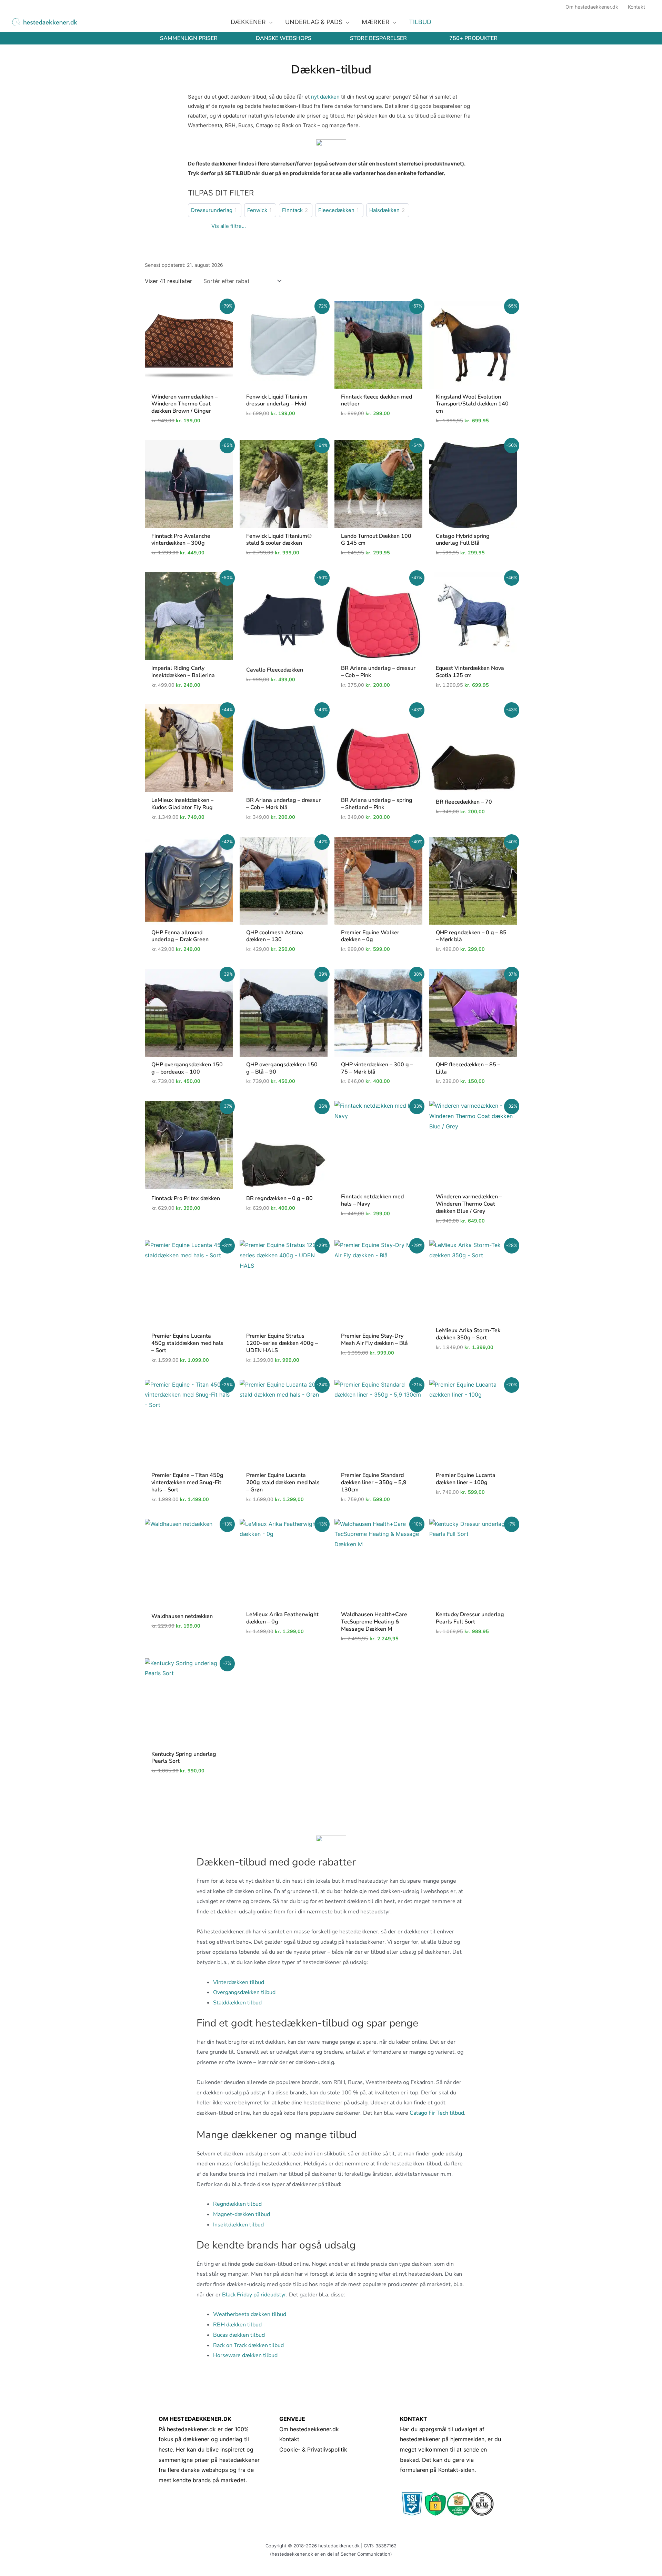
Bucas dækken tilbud (239, 2335)
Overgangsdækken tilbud (244, 1992)
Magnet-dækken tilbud (242, 2214)
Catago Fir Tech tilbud (437, 2113)
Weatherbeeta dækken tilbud (250, 2314)
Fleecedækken (336, 210)
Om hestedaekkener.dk (309, 2429)
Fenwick (257, 210)
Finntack (292, 210)
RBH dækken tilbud (237, 2325)
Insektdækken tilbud (238, 2225)
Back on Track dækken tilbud (248, 2345)
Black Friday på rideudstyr (254, 2295)
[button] (269, 22)
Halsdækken (384, 210)
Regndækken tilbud (237, 2204)
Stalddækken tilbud (237, 2003)
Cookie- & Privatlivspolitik (313, 2449)
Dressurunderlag (212, 210)
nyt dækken (325, 97)
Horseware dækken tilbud (245, 2355)
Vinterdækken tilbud (239, 1982)
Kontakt (289, 2439)
